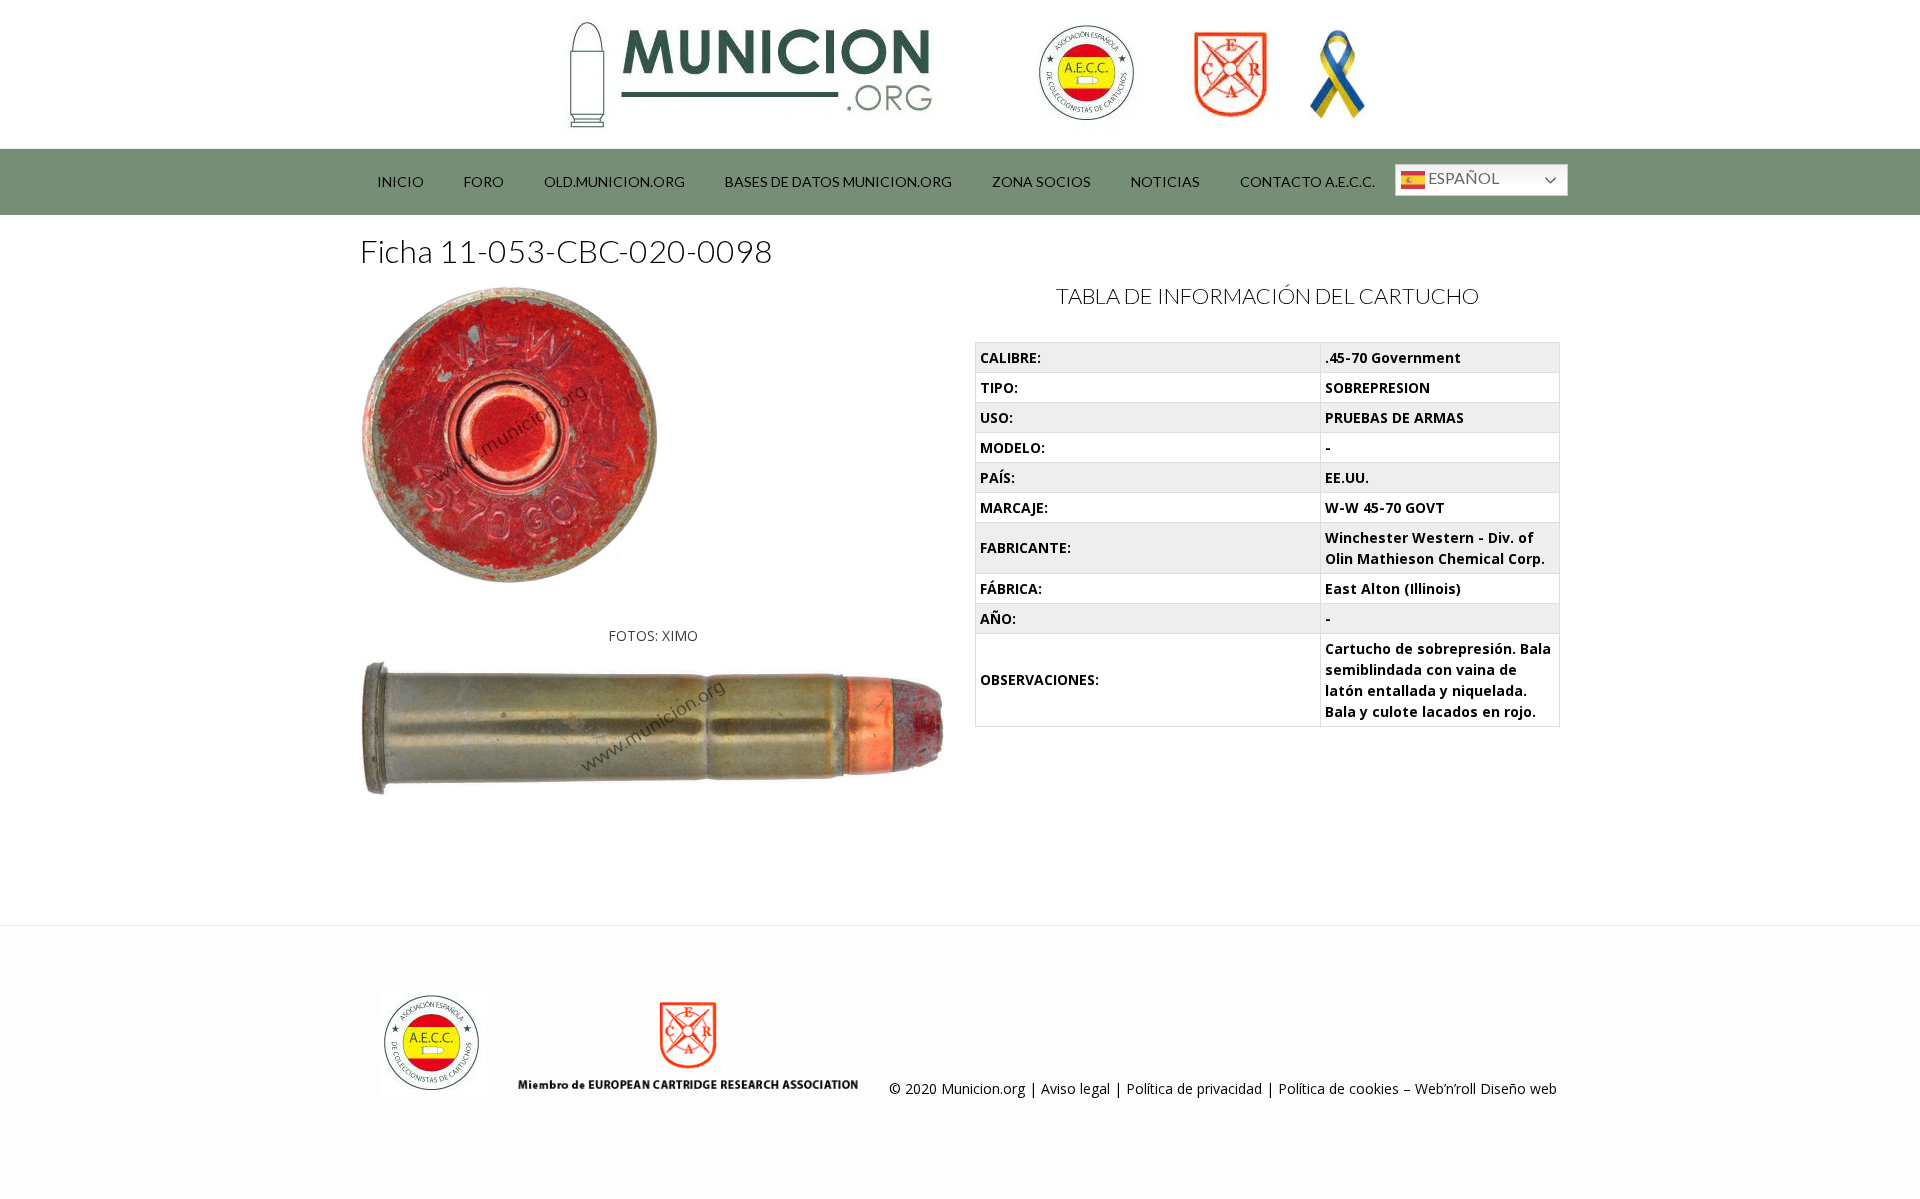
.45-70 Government (1393, 357)
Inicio (400, 181)
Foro (484, 181)
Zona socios (1041, 181)
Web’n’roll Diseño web (1486, 1088)
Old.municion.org (614, 181)
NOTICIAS (1165, 181)
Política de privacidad (1194, 1088)
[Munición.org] (960, 74)
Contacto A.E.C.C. (1307, 181)
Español (1462, 177)
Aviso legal (1075, 1088)
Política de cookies (1338, 1088)
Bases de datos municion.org (838, 181)
